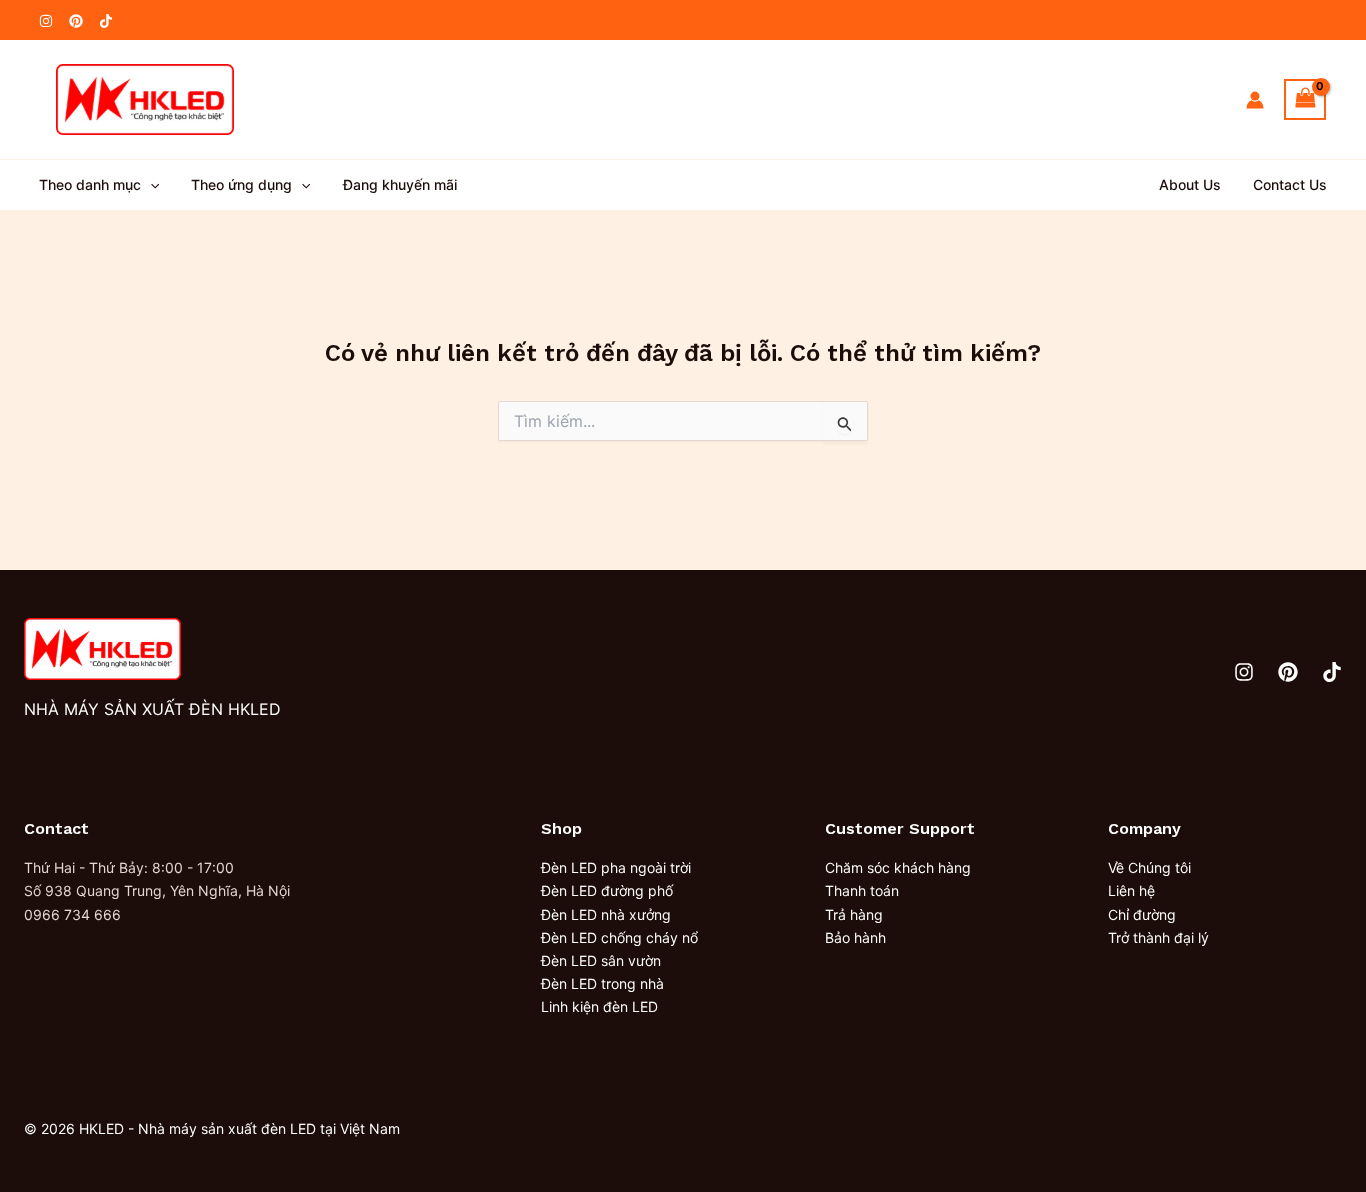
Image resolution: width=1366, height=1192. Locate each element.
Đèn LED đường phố (607, 890)
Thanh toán (862, 890)
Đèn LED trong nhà (602, 983)
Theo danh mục (90, 184)
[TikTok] (106, 21)
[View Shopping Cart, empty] (1305, 99)
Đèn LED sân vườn (601, 960)
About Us (1190, 184)
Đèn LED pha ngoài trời (616, 867)
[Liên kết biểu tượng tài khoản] (1255, 100)
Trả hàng (854, 914)
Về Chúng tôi (1149, 867)
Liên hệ (1131, 890)
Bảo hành (855, 937)
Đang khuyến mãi (400, 184)
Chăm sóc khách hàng (898, 867)
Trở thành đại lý (1158, 937)
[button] (150, 185)
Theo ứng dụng (241, 184)
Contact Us (1290, 184)
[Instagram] (46, 21)
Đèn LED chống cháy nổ (619, 937)
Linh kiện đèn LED (599, 1006)
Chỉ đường (1142, 914)
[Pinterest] (76, 21)
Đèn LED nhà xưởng (606, 914)
